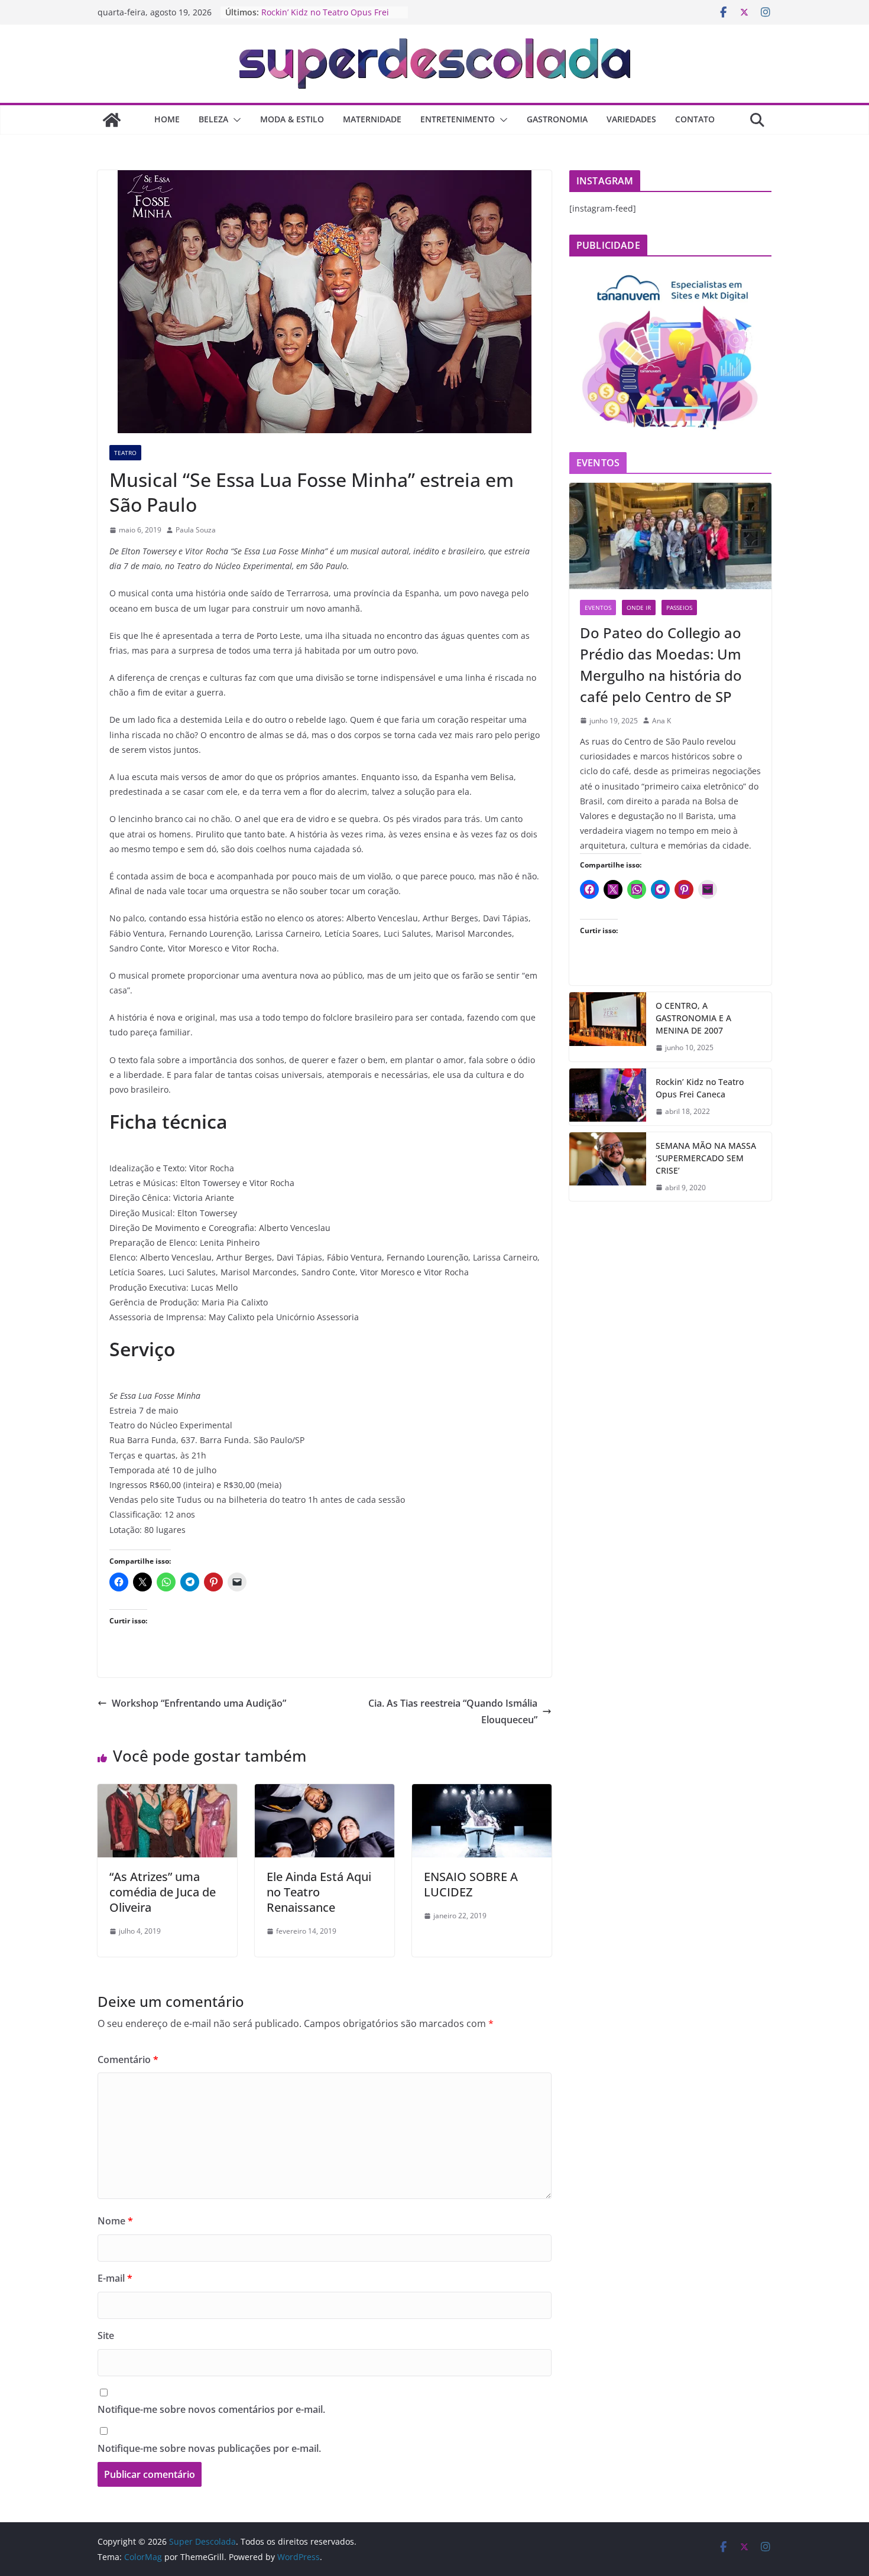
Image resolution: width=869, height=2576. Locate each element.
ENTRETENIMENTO (458, 119)
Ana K (662, 721)
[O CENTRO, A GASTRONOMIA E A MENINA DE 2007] (608, 1027)
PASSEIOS (679, 608)
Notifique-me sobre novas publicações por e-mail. (209, 2448)
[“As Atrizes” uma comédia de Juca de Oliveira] (167, 1792)
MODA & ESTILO (292, 119)
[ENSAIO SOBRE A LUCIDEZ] (482, 1792)
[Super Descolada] (112, 120)
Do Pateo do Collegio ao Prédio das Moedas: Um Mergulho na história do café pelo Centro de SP (661, 665)
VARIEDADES (631, 119)
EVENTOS (598, 608)
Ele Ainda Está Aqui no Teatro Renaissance (319, 1892)
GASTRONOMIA (557, 119)
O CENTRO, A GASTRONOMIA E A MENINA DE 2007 (693, 1018)
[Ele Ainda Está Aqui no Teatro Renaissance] (325, 1792)
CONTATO (695, 119)
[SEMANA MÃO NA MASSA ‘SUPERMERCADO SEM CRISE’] (608, 1167)
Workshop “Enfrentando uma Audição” (199, 1703)
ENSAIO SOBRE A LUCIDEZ (471, 1884)
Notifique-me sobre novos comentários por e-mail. (211, 2409)
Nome (115, 2221)
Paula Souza (196, 530)
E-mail (115, 2278)
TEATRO (125, 453)
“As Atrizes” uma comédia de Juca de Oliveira (163, 1892)
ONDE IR (639, 608)
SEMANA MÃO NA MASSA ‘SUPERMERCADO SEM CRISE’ (706, 1158)
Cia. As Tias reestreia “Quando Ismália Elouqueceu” (453, 1712)
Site (106, 2335)
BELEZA (213, 119)
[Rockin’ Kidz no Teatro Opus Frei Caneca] (608, 1097)
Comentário (128, 2059)
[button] (235, 120)
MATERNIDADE (372, 119)
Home (167, 119)
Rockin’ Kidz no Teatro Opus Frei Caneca (700, 1088)
